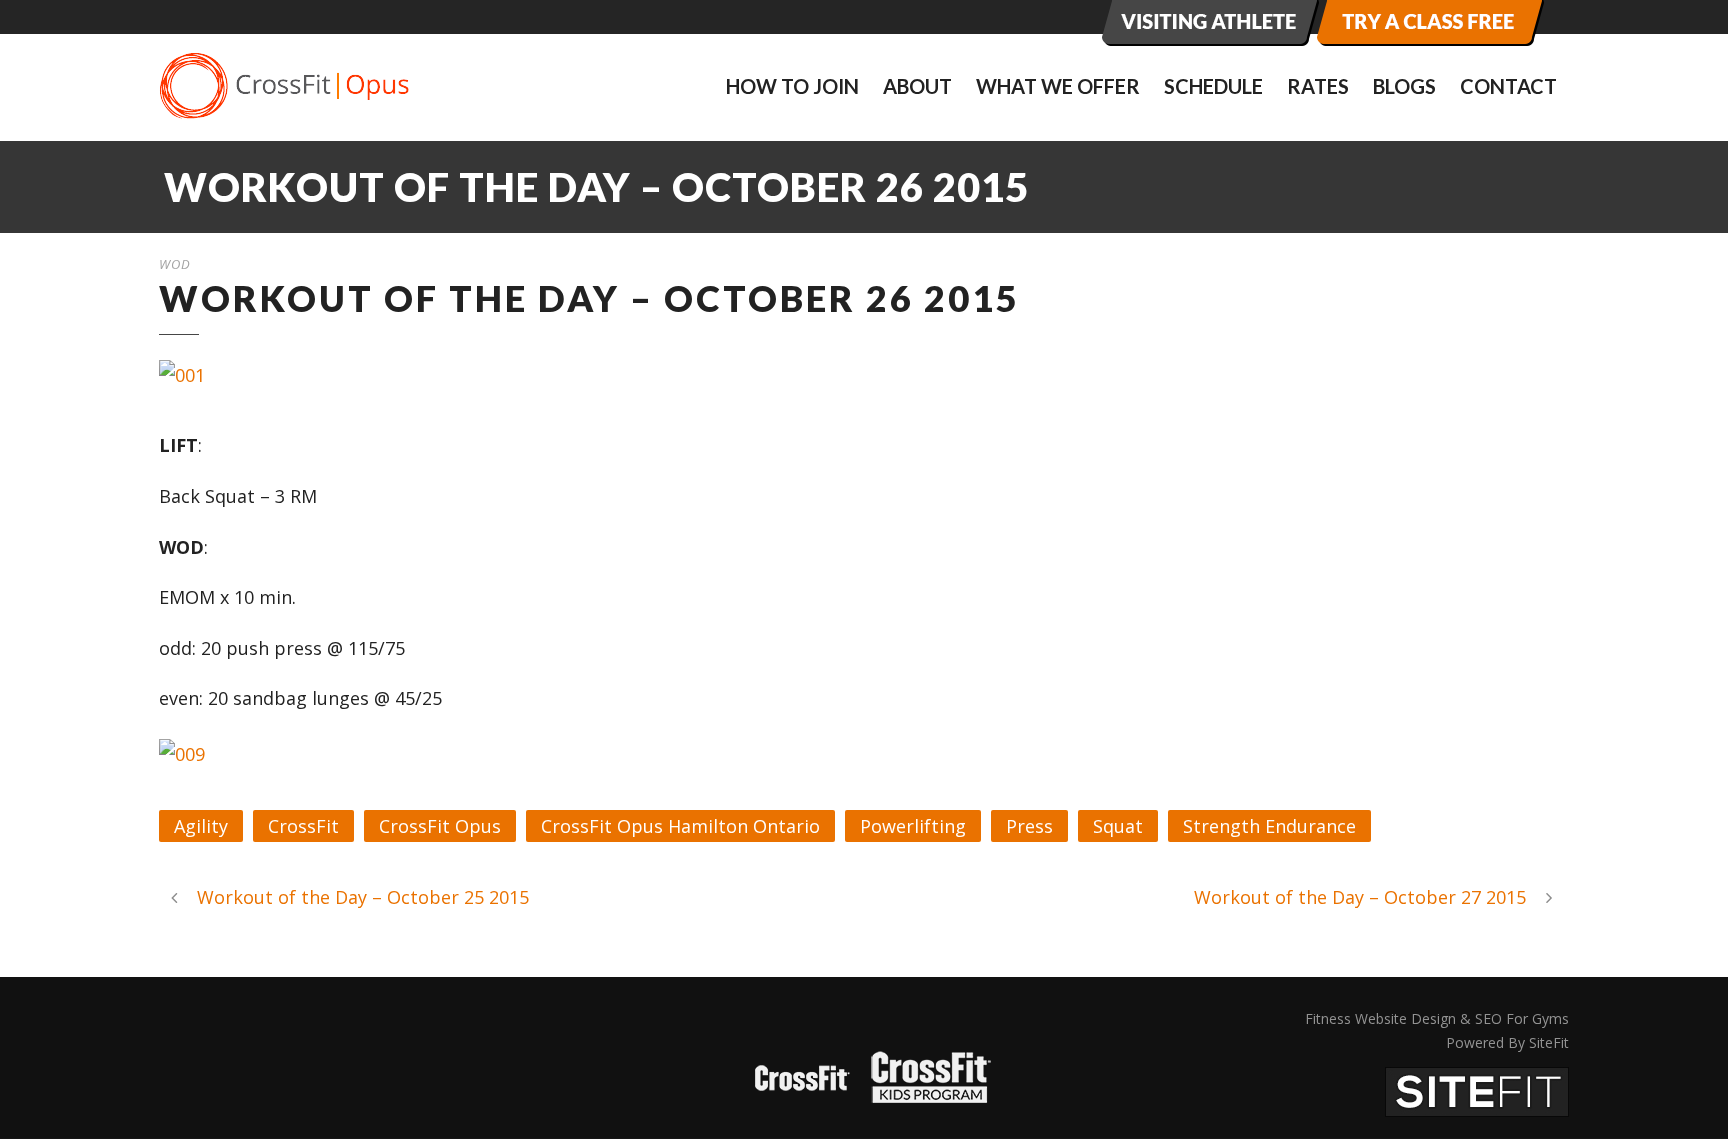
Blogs (1404, 86)
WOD (175, 264)
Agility (201, 826)
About (917, 86)
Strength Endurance (1269, 826)
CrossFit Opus (440, 826)
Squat (1118, 826)
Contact (1508, 86)
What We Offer (1058, 86)
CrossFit (303, 826)
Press (1029, 826)
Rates (1318, 86)
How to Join (792, 86)
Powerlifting (913, 826)
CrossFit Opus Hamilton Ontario (680, 826)
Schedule (1213, 86)
